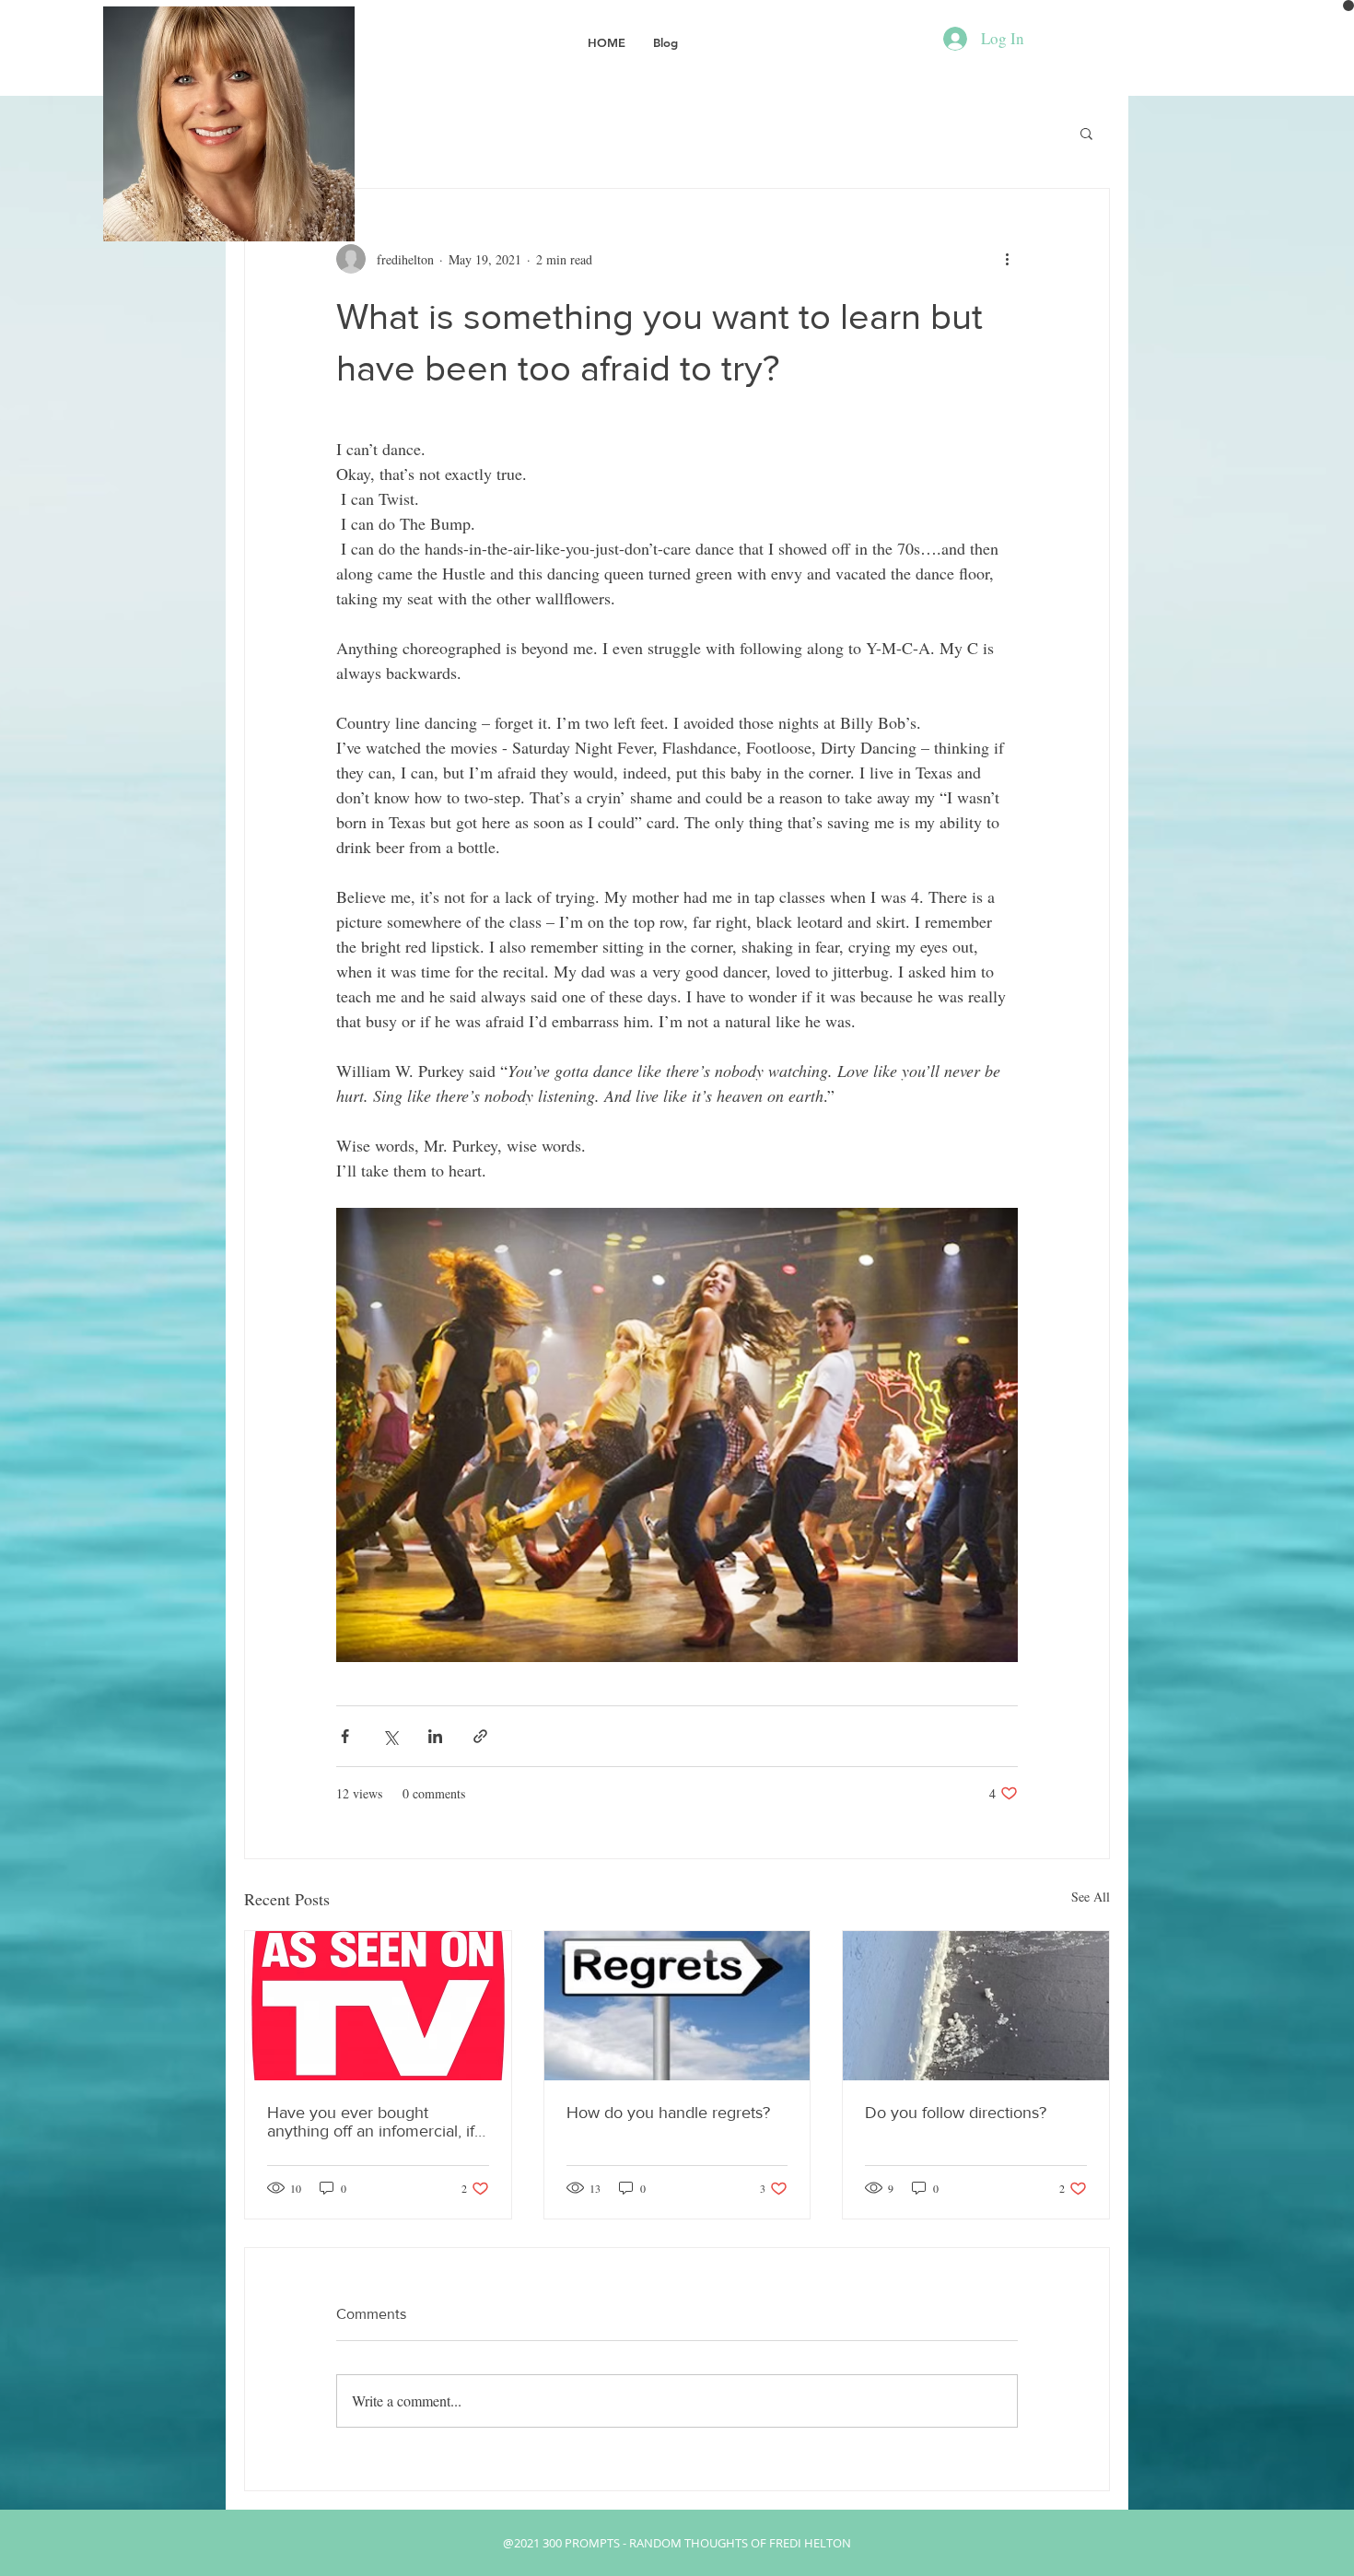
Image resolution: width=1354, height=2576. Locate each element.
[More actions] (1007, 259)
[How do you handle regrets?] (677, 2006)
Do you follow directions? (956, 2113)
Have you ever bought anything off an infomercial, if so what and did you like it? (371, 2122)
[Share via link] (480, 1736)
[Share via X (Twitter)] (390, 1736)
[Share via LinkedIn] (435, 1736)
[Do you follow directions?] (976, 2006)
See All (1091, 1897)
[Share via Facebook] (345, 1736)
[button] (1086, 133)
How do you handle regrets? (668, 2113)
